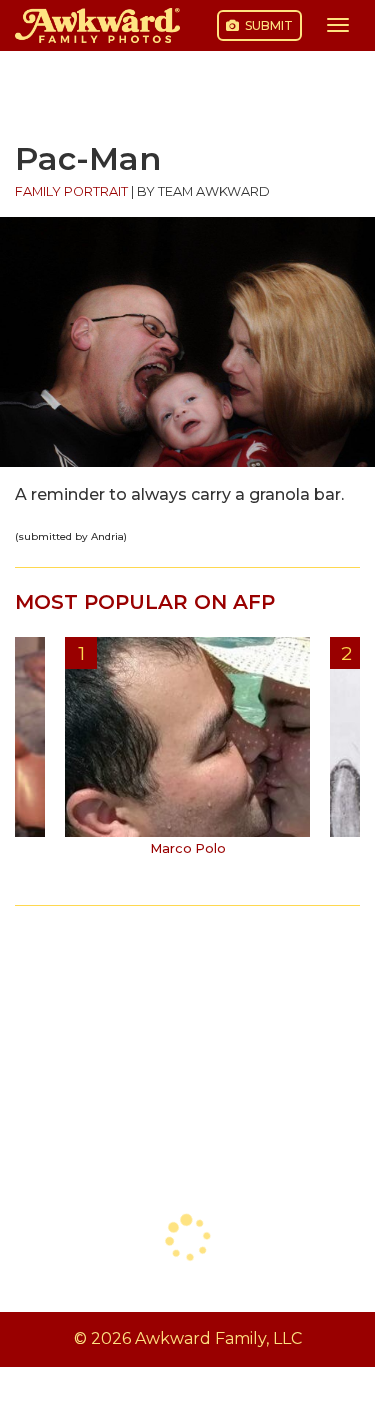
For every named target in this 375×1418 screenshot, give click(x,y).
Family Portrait (71, 191)
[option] (187, 754)
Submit (267, 25)
